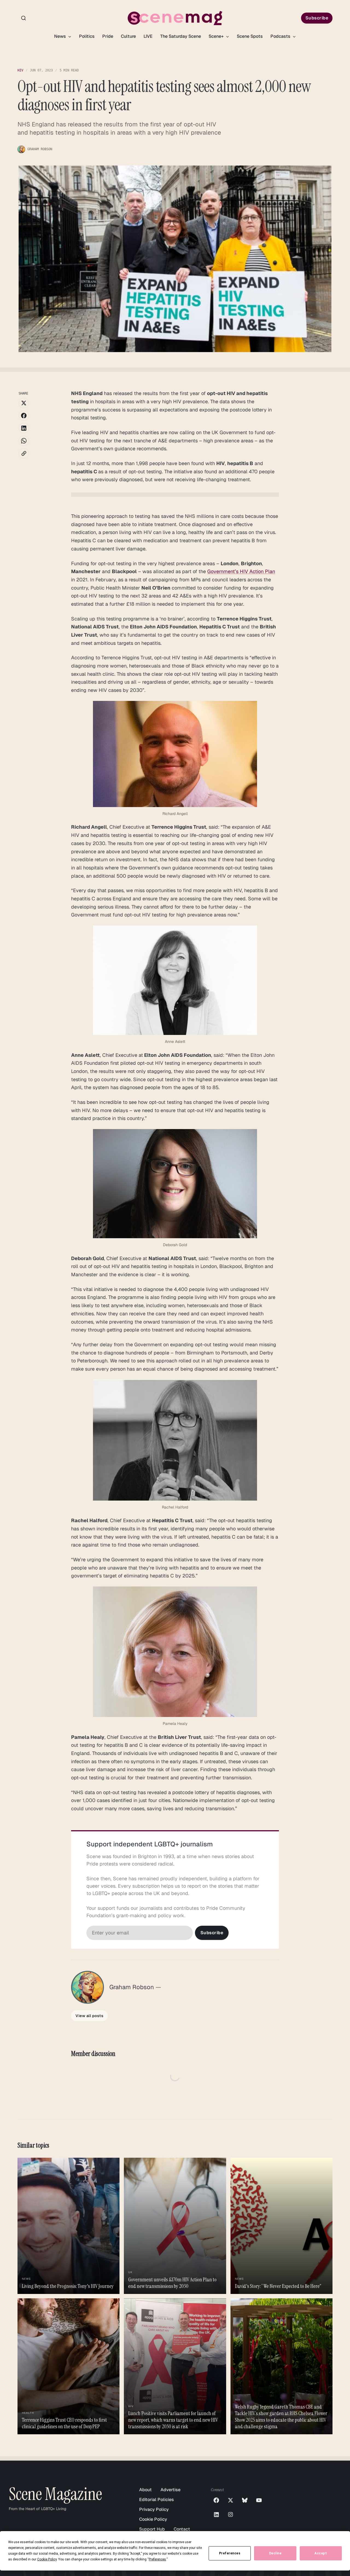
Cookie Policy (153, 2519)
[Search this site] (24, 18)
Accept (321, 2553)
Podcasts (281, 36)
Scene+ (217, 36)
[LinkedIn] (216, 2514)
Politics (87, 36)
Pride (108, 36)
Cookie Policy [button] (47, 2559)
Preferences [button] (157, 2559)
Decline (275, 2553)
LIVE (148, 36)
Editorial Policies (157, 2500)
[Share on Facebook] (24, 416)
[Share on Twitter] (24, 403)
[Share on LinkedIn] (24, 428)
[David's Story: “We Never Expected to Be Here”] (282, 2226)
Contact (182, 2529)
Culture (128, 36)
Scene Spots (250, 36)
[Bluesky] (245, 2500)
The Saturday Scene (181, 36)
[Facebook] (216, 2500)
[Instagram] (231, 2514)
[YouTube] (259, 2500)
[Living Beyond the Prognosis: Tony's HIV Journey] (68, 2226)
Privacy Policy (154, 2509)
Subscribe (317, 18)
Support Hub (152, 2529)
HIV (20, 70)
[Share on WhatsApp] (24, 441)
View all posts (89, 2016)
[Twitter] (231, 2500)
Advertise (170, 2490)
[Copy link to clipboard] (24, 453)
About (145, 2490)
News (61, 36)
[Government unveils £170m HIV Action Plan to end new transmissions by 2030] (175, 2226)
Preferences (230, 2553)
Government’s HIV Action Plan (241, 571)
